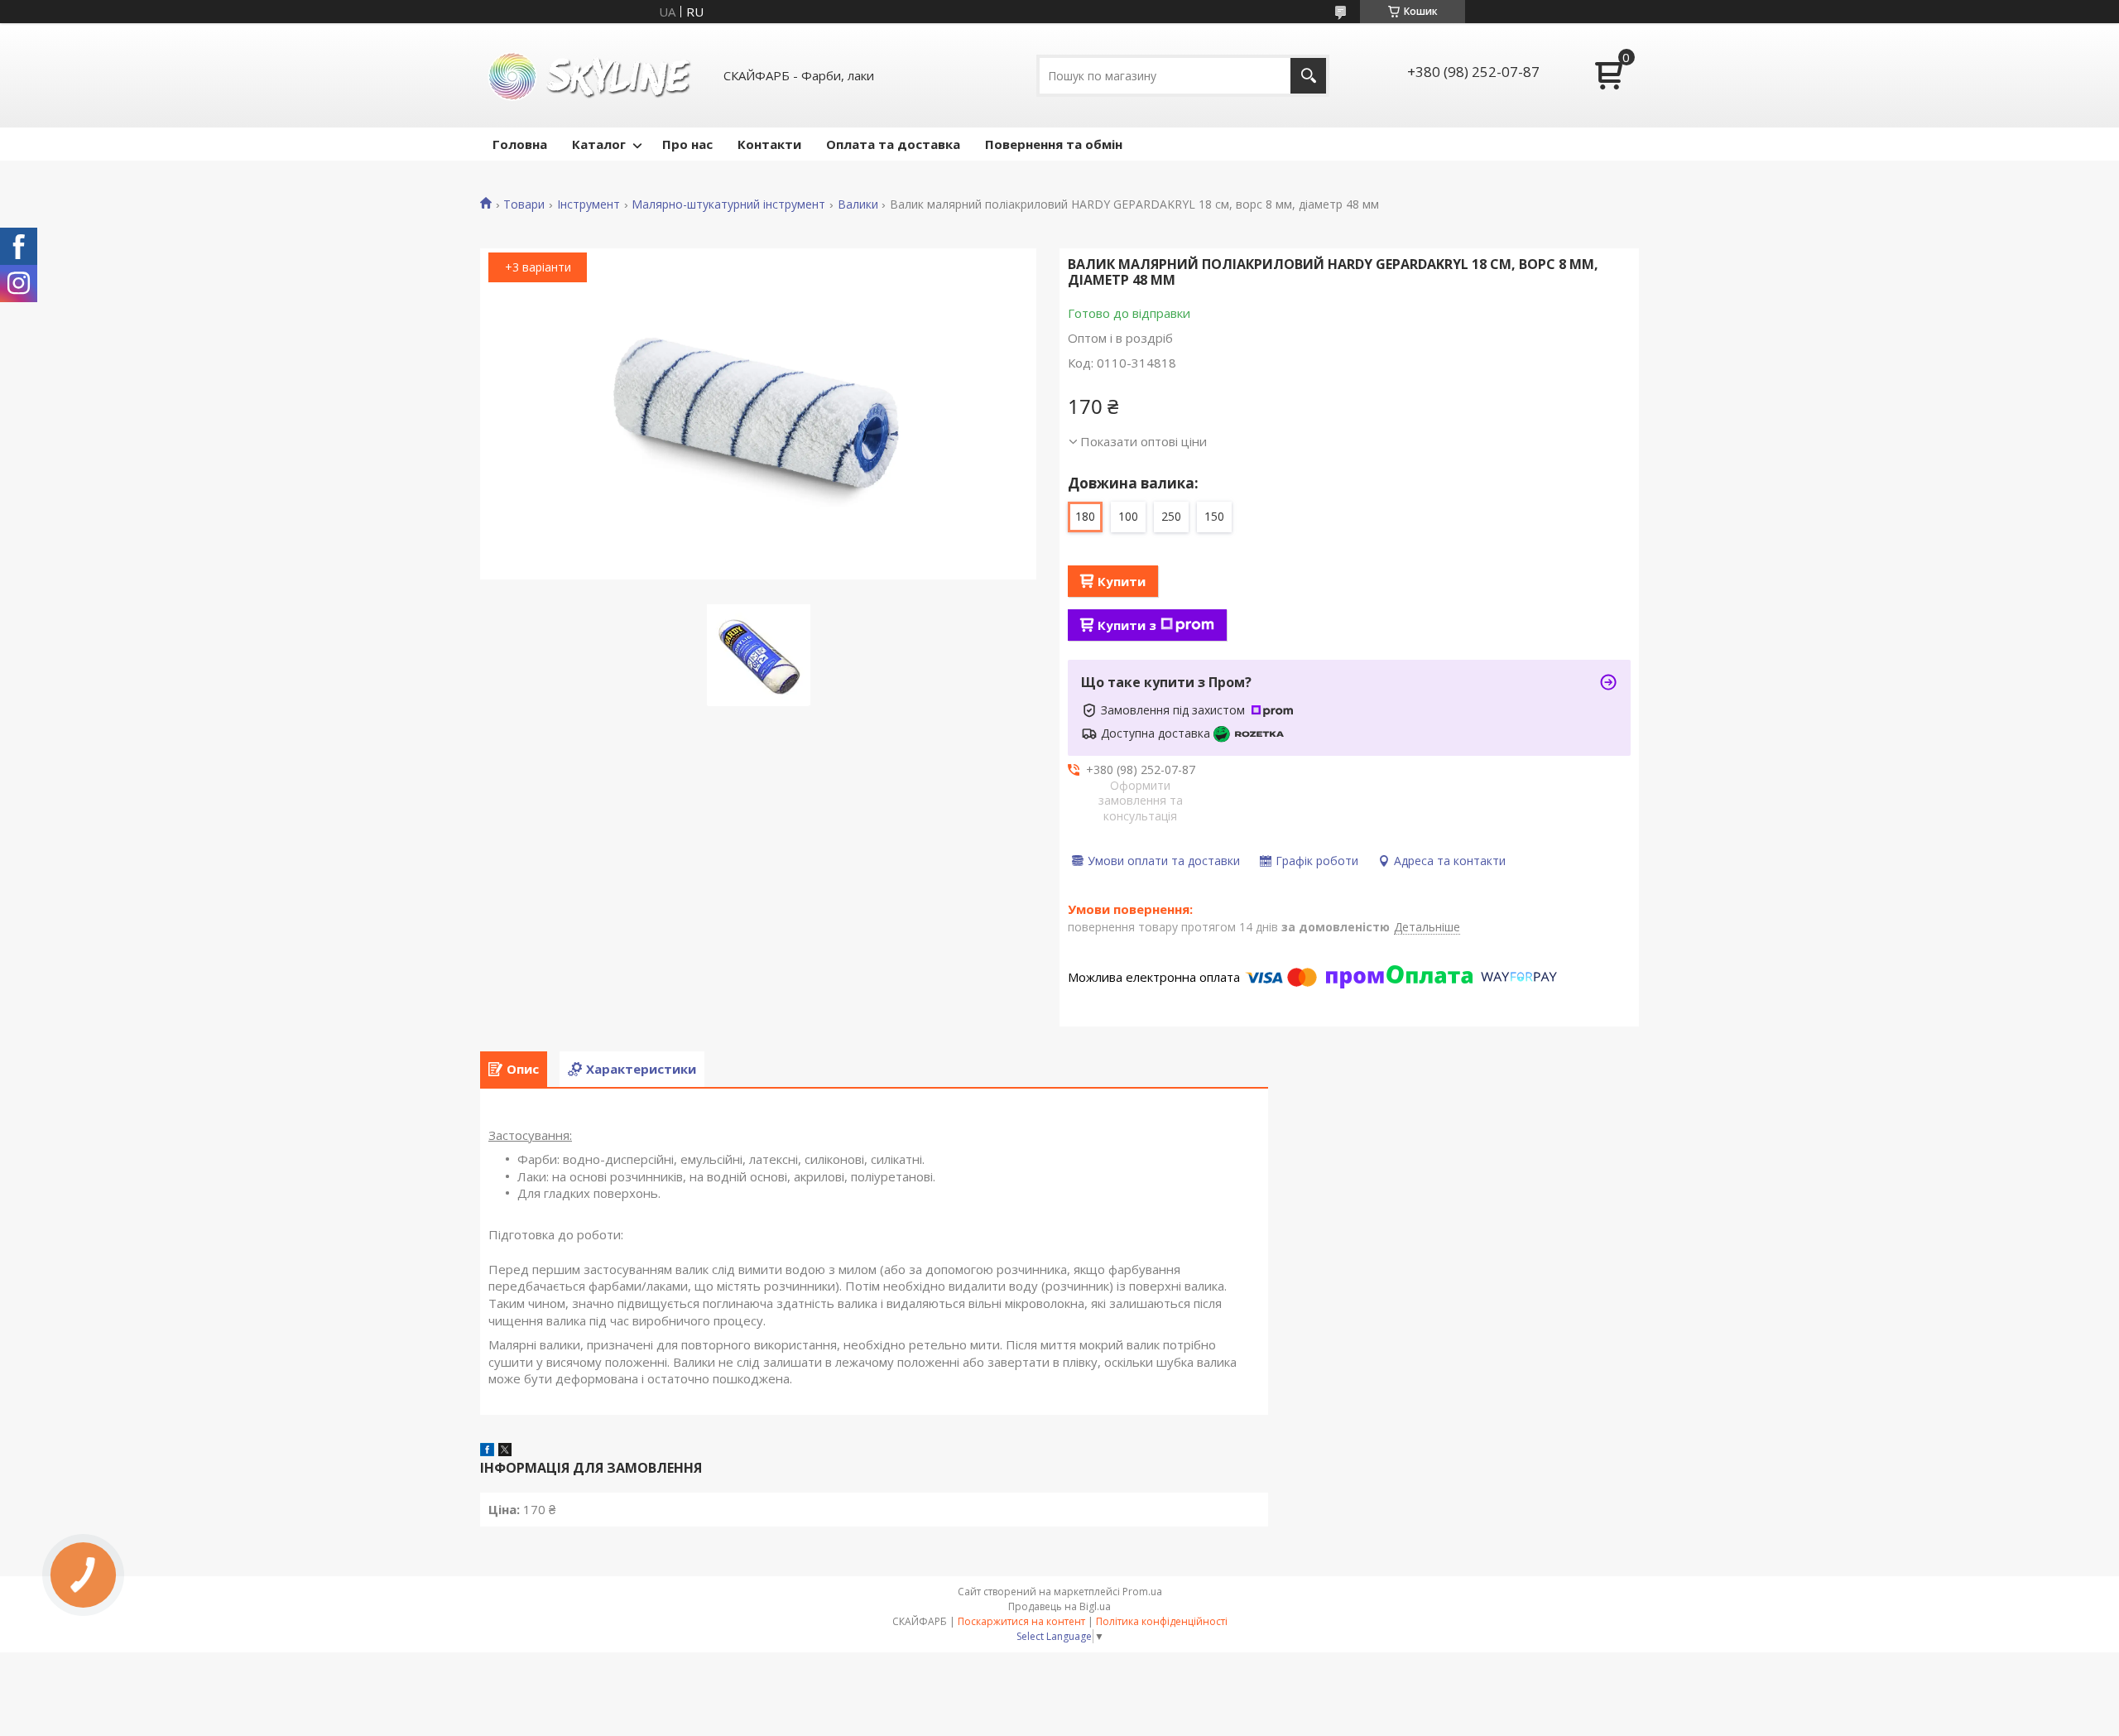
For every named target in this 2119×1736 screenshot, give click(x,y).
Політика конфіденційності (1162, 1621)
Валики (858, 204)
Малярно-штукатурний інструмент (728, 204)
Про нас (687, 144)
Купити (1122, 581)
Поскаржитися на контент (1021, 1621)
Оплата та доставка (893, 144)
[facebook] (487, 1451)
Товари (524, 204)
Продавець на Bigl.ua (1059, 1606)
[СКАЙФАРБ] (592, 75)
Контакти (769, 144)
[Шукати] (1308, 76)
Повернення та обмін (1054, 144)
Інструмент (589, 204)
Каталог (599, 144)
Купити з (1127, 625)
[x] (505, 1451)
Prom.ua (1142, 1592)
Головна (520, 144)
